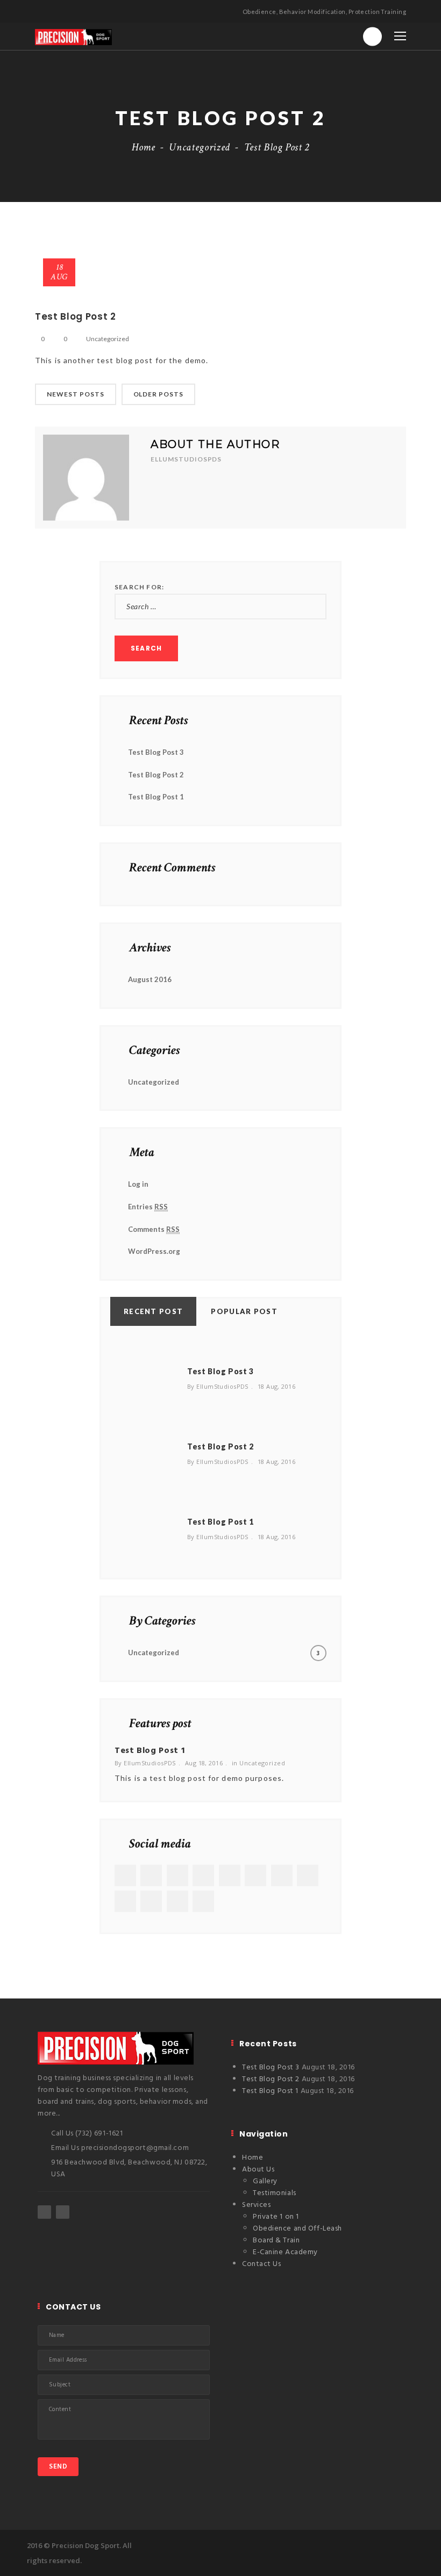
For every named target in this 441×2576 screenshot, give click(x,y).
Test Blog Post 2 (156, 775)
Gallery (265, 2181)
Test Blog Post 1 (156, 797)
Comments (154, 1229)
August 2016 (150, 979)
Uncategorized (199, 147)
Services (256, 2205)
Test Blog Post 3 (156, 752)
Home (144, 147)
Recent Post (153, 1311)
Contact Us (262, 2264)
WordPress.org (154, 1251)
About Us (258, 2170)
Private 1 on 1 (276, 2217)
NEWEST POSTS (76, 394)
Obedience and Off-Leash (297, 2229)
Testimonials (275, 2193)
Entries (148, 1207)
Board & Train (276, 2241)
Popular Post (244, 1311)
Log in (138, 1184)
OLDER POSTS (159, 394)
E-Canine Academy (285, 2252)
